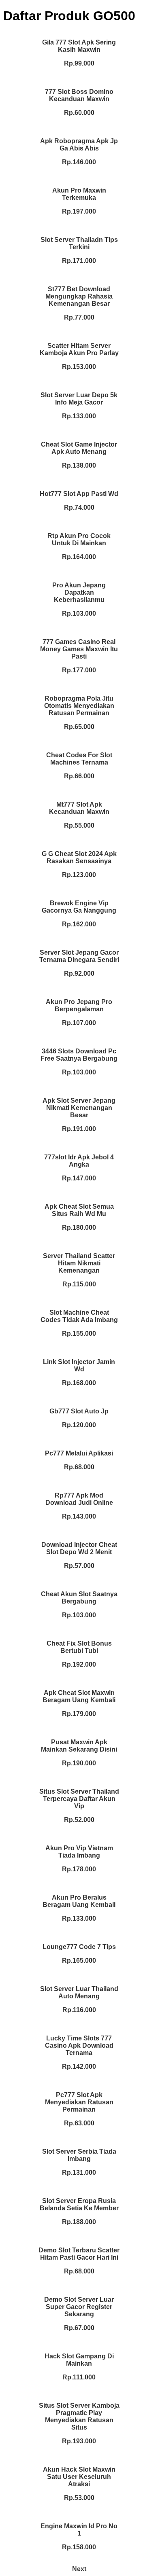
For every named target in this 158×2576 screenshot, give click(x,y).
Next (79, 2569)
